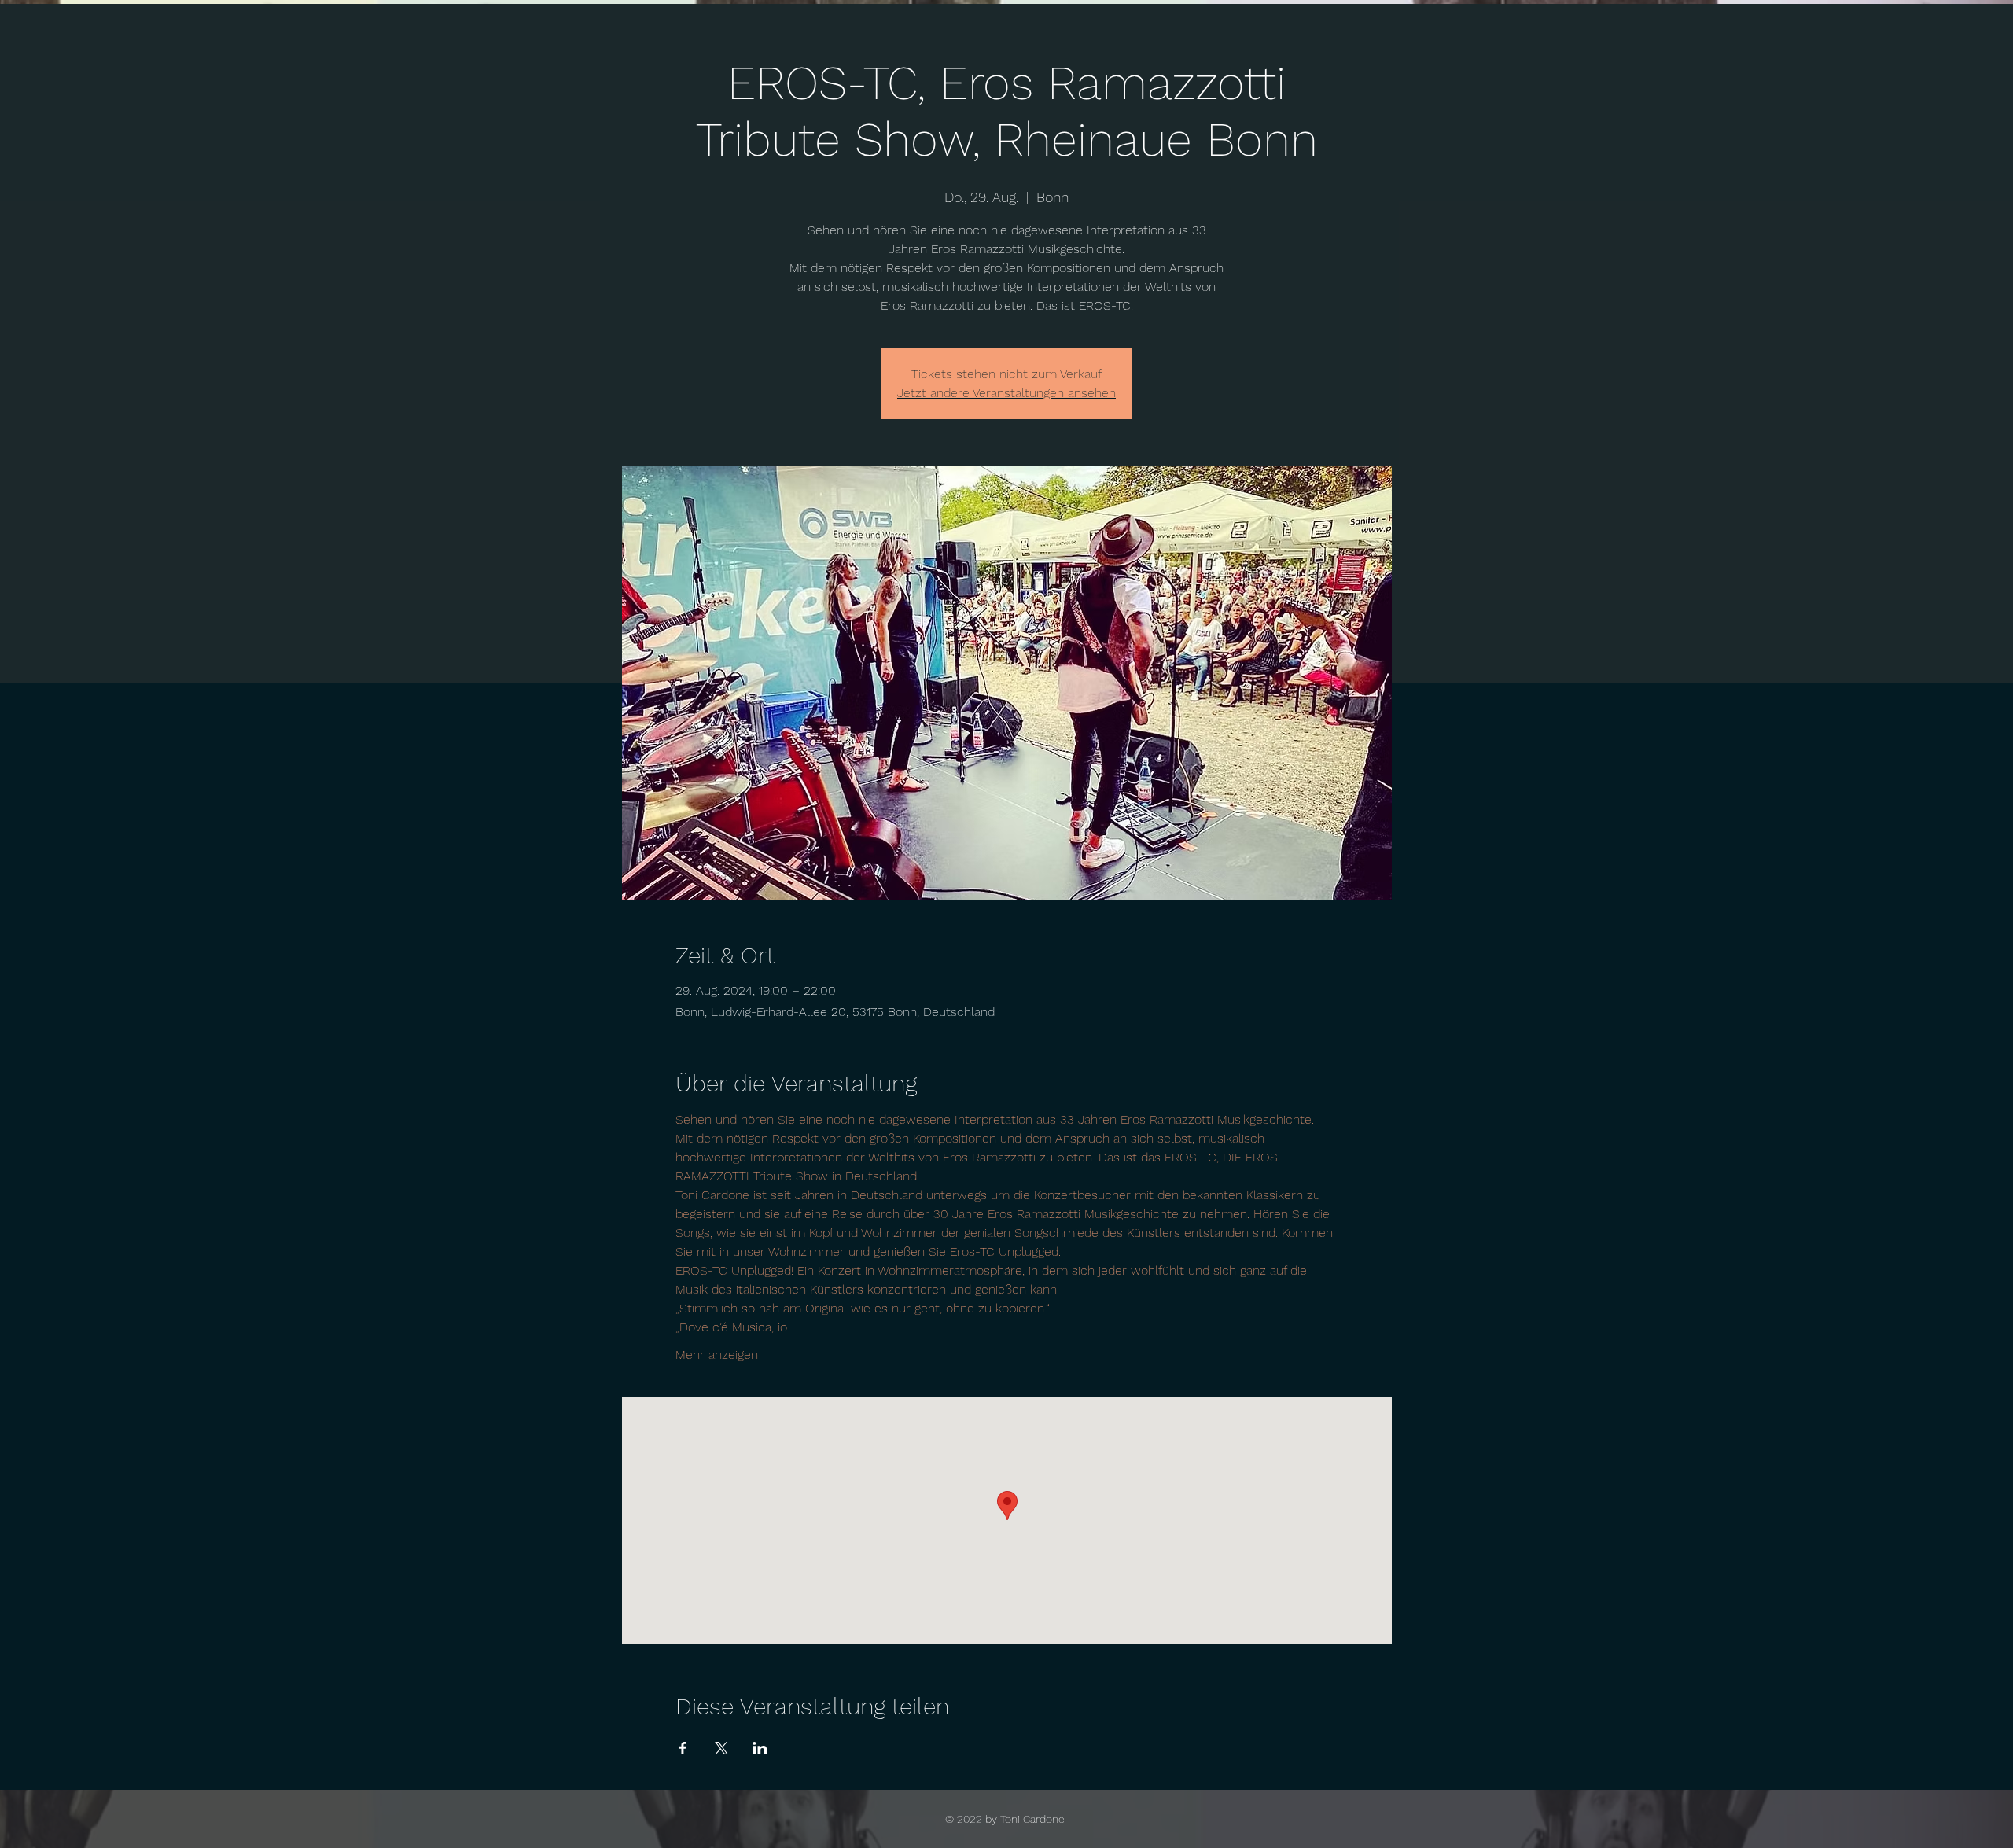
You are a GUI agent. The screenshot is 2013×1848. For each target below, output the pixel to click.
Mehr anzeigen (717, 1355)
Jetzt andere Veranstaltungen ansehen (1006, 393)
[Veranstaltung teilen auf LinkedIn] (760, 1748)
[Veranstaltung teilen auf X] (721, 1748)
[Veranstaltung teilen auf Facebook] (683, 1748)
